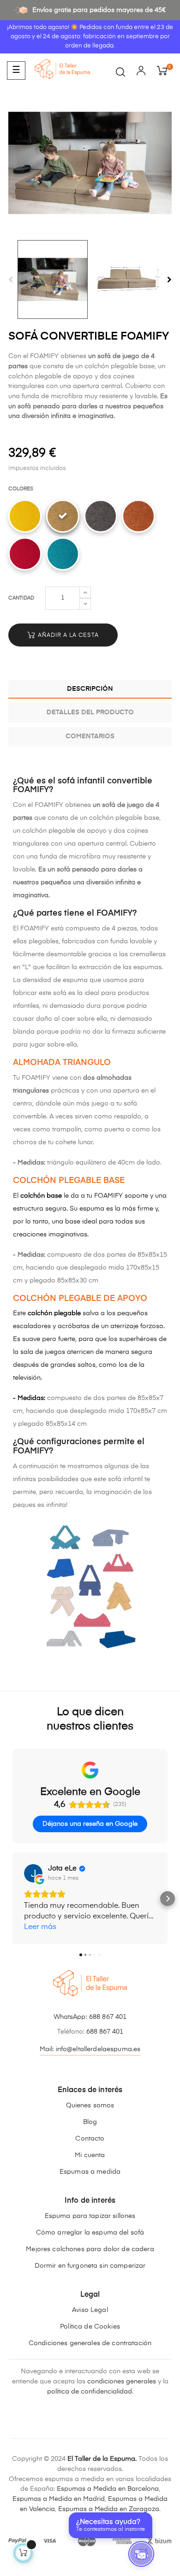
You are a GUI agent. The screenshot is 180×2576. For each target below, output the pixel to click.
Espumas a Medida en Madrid (59, 2499)
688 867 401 (108, 2017)
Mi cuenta (90, 2155)
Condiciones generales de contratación (90, 2343)
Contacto (90, 2139)
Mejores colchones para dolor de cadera (90, 2249)
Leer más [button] (40, 1927)
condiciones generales (122, 2382)
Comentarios (90, 736)
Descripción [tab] (90, 689)
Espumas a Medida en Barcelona (108, 2489)
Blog (90, 2122)
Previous (11, 280)
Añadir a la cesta (67, 635)
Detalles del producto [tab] (90, 712)
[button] (12, 1899)
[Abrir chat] (141, 2554)
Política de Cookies (90, 2327)
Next (169, 280)
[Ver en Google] (33, 1873)
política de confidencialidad (90, 2392)
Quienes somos (90, 2105)
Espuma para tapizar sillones (90, 2216)
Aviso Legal (90, 2310)
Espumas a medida (90, 2172)
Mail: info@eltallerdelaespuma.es (90, 2049)
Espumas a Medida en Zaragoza (109, 2509)
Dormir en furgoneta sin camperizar (90, 2266)
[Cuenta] (141, 72)
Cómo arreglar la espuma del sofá (90, 2233)
